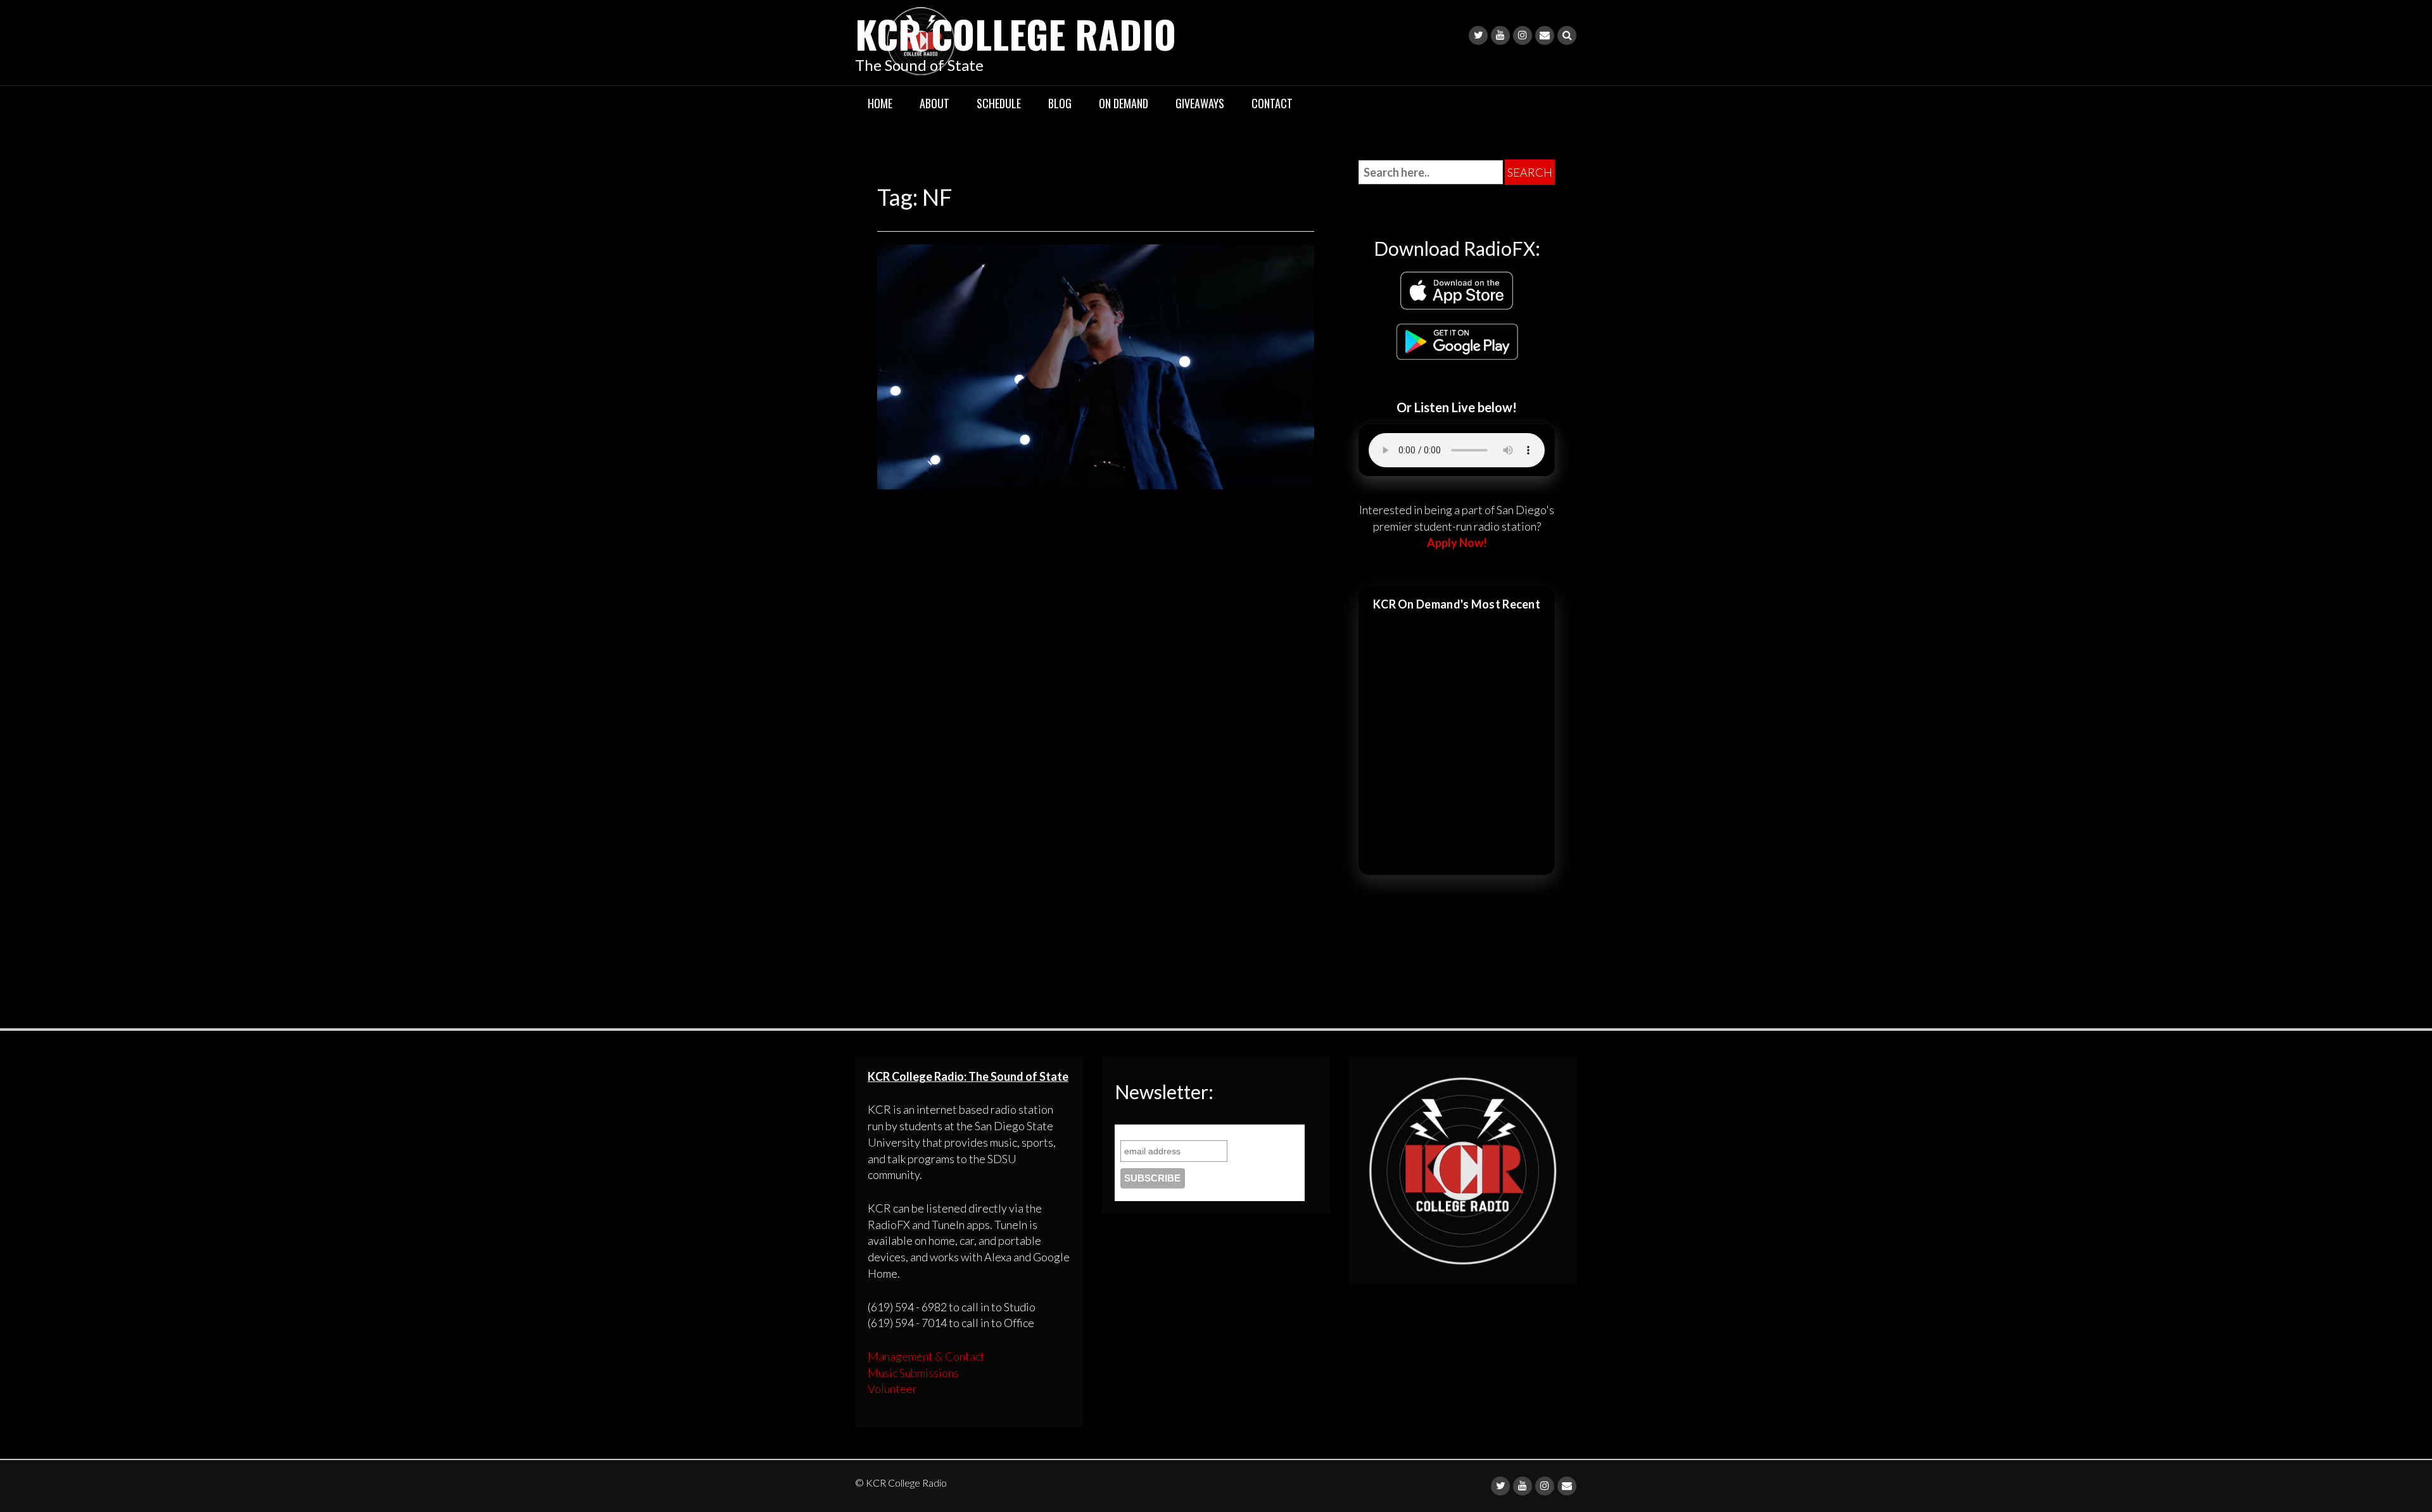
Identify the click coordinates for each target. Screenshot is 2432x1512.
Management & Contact (926, 1356)
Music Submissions (913, 1373)
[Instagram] (1523, 35)
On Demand (1124, 103)
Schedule (999, 103)
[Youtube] (1500, 35)
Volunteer (892, 1389)
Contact (1272, 103)
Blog (1060, 103)
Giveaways (1200, 103)
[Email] (1545, 35)
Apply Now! (1457, 543)
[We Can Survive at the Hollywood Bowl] (1096, 365)
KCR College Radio (1016, 33)
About (934, 103)
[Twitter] (1478, 35)
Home (880, 103)
